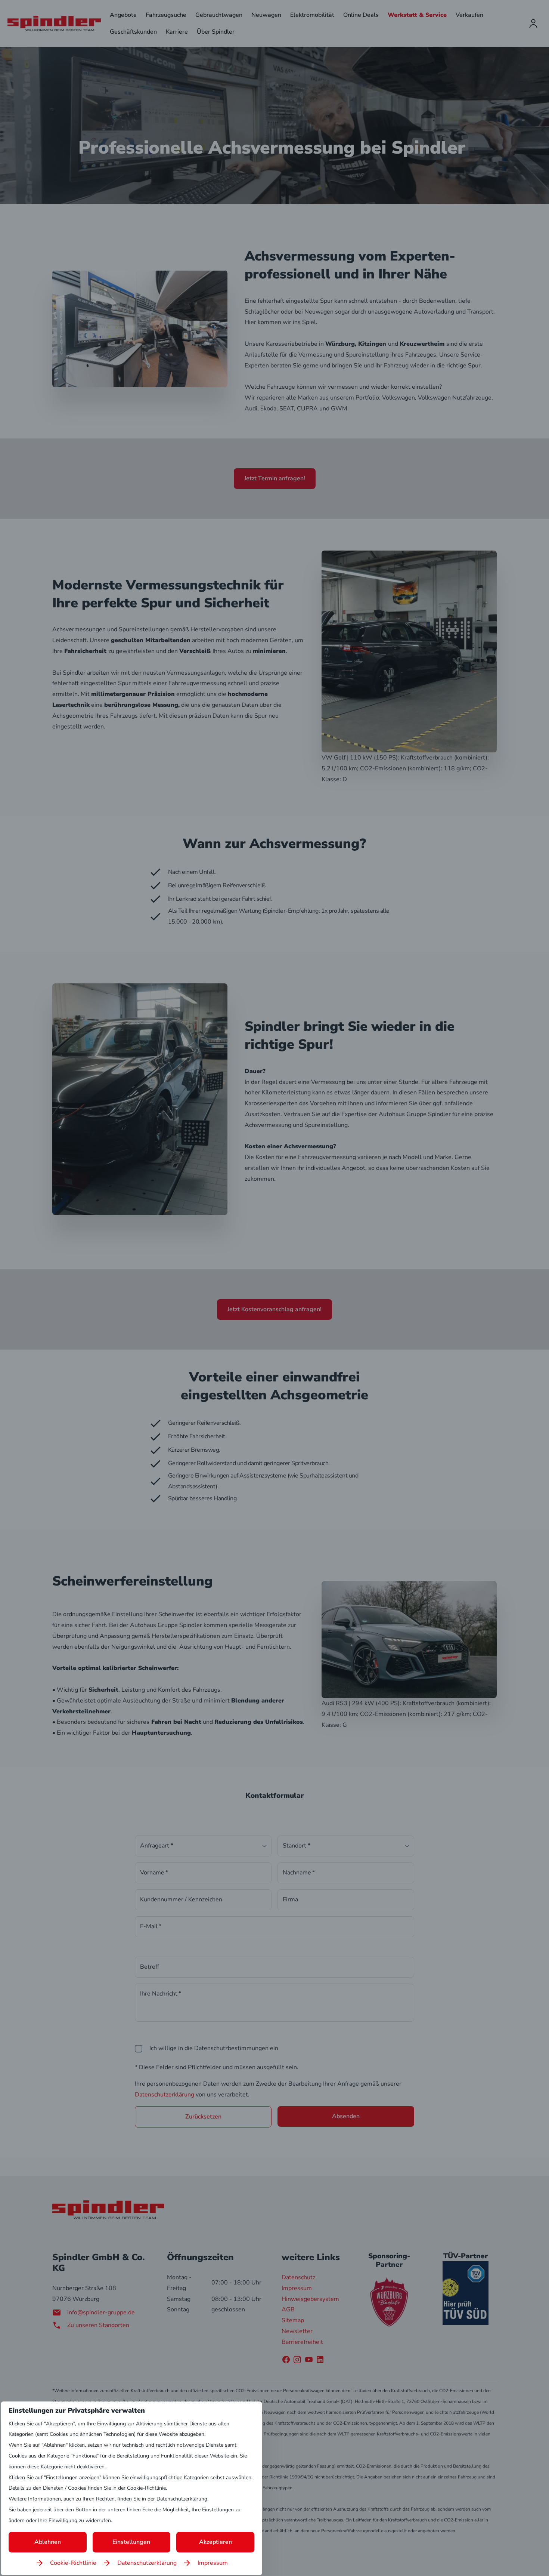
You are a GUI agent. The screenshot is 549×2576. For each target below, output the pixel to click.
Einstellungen (131, 2542)
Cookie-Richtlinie (73, 2563)
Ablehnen (48, 2542)
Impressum (213, 2563)
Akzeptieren (215, 2542)
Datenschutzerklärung (147, 2563)
